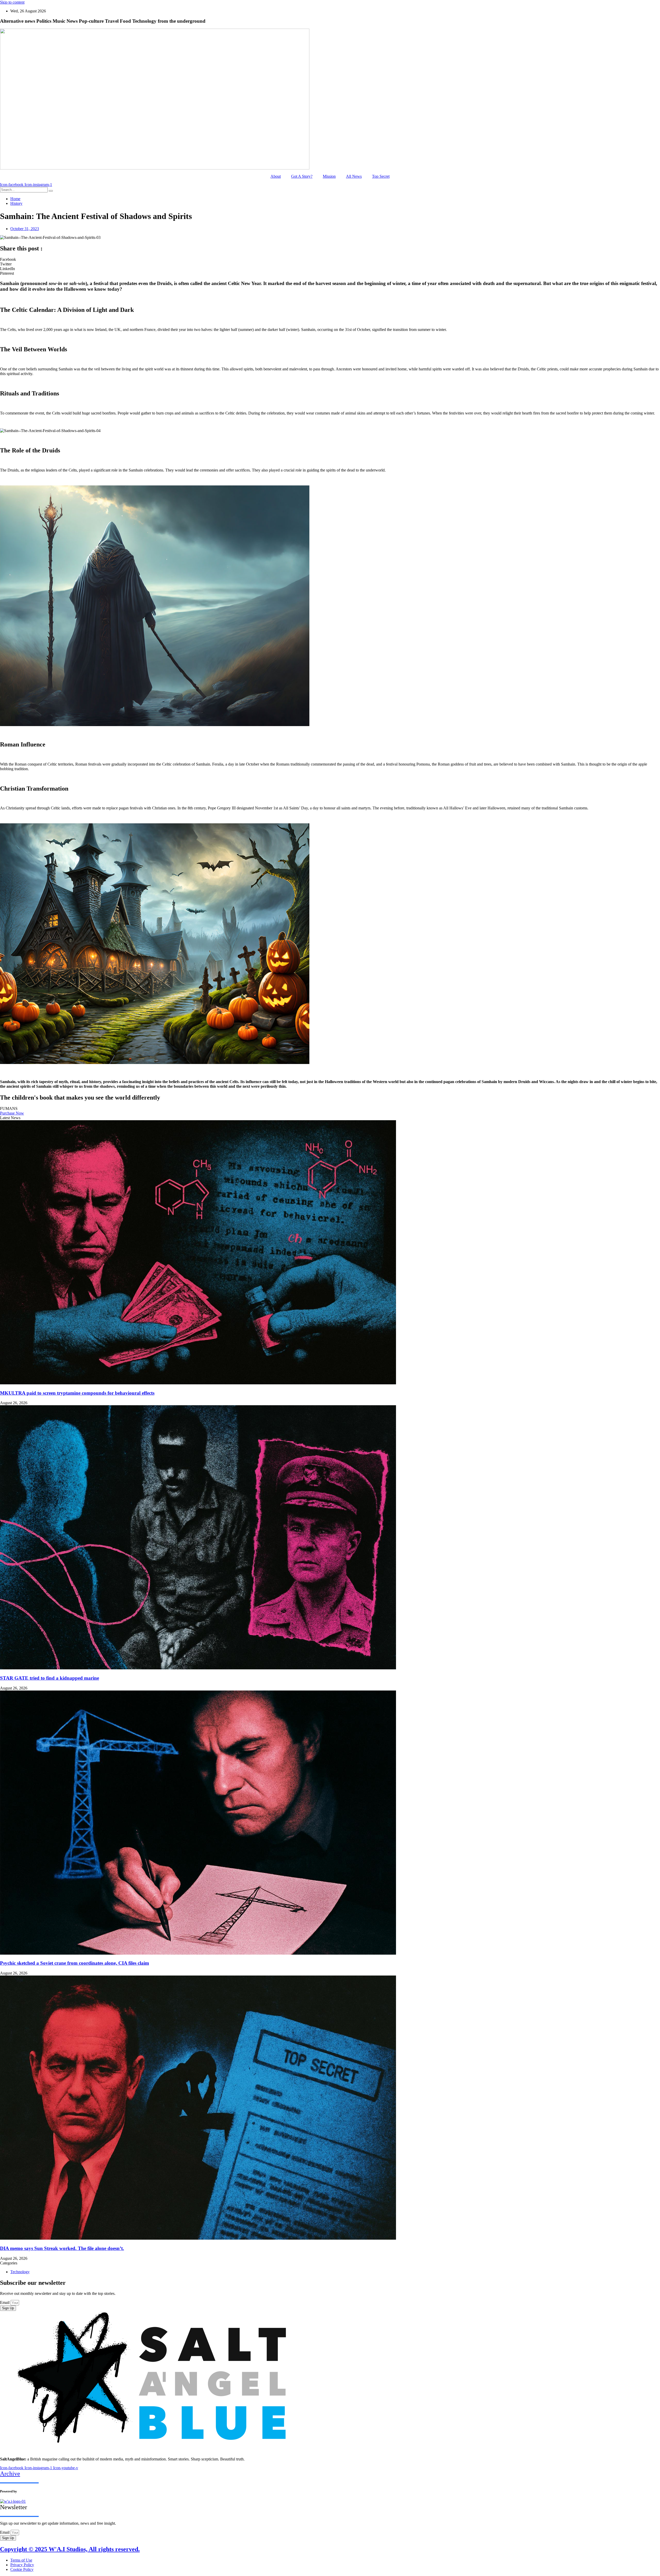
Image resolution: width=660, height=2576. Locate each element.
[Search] (51, 191)
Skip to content (12, 2)
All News (354, 176)
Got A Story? (302, 176)
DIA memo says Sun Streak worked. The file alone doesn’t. (62, 2248)
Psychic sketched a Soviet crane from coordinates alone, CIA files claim (75, 1963)
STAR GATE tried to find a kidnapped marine (49, 1678)
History (16, 203)
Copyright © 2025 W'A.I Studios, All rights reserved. (70, 2549)
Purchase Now (12, 1113)
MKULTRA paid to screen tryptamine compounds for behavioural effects (77, 1393)
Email (5, 2302)
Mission (329, 176)
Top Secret (381, 176)
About (276, 176)
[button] (330, 259)
